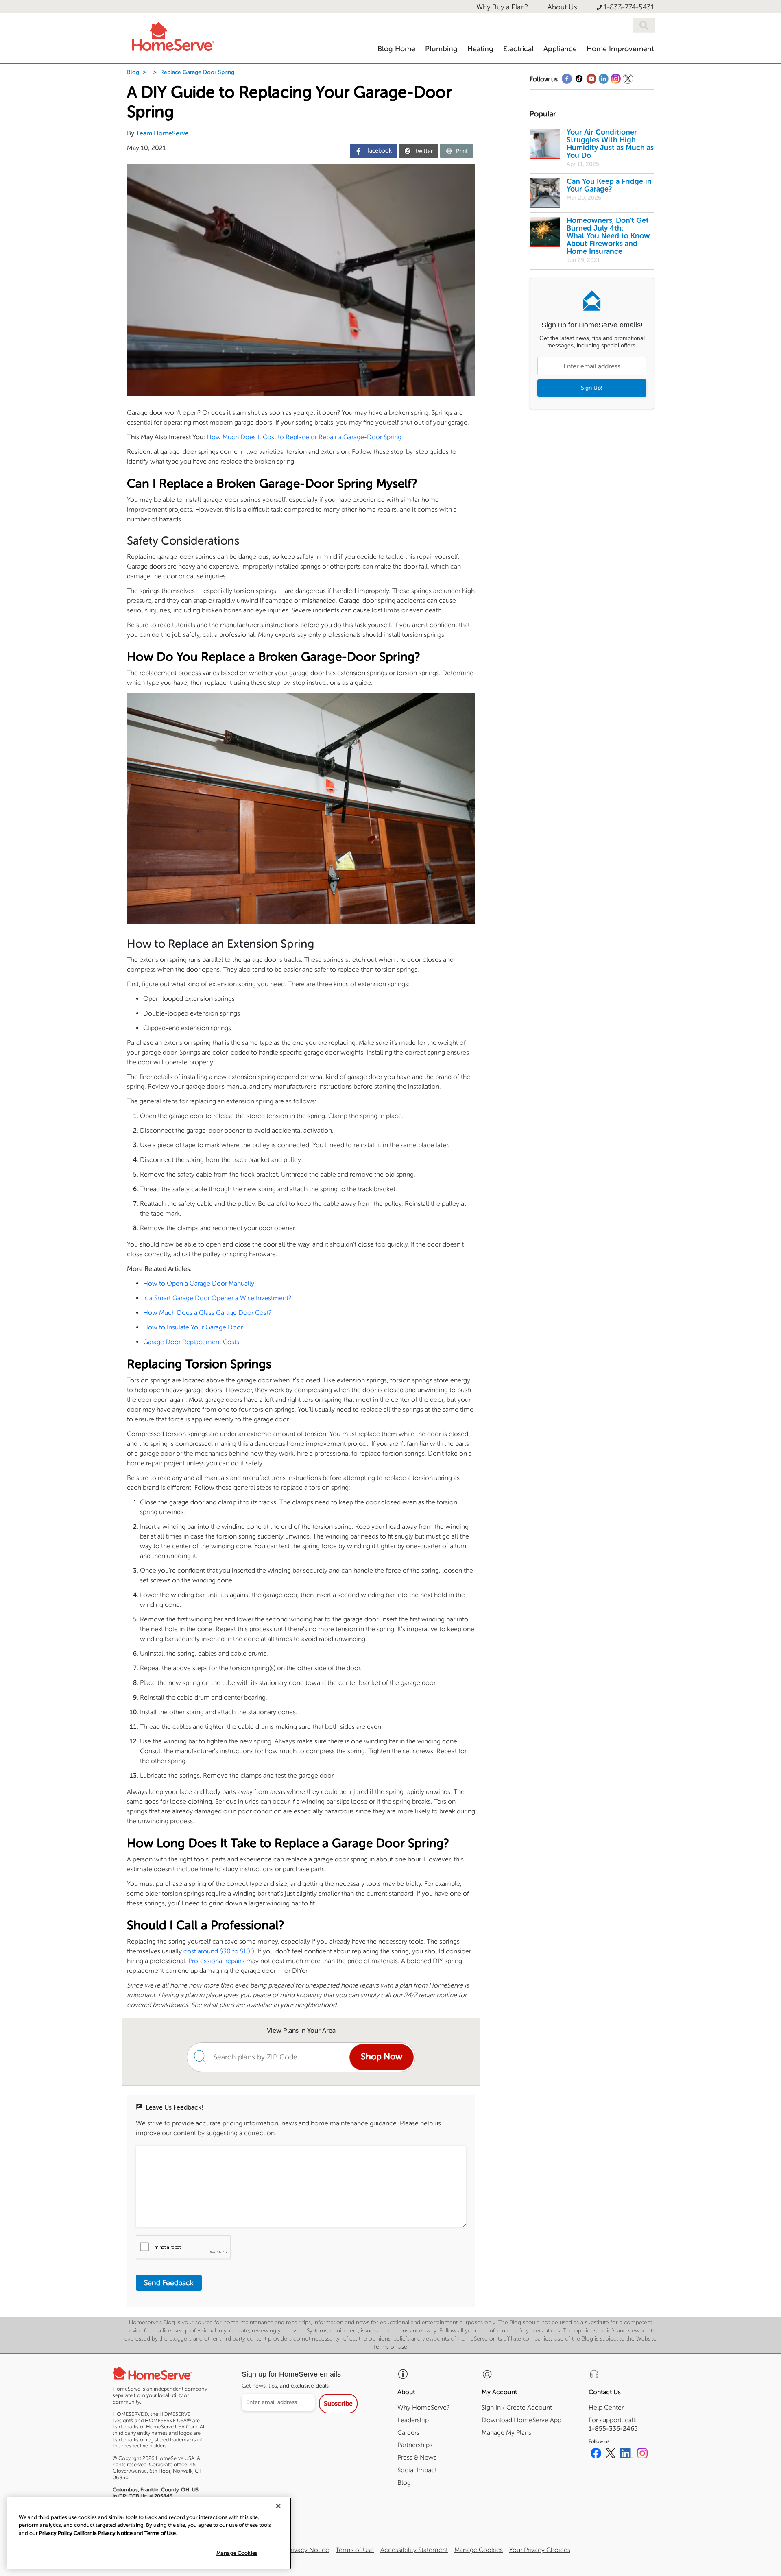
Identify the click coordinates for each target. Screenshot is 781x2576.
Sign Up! (592, 388)
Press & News (417, 2457)
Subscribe (338, 2403)
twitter (424, 151)
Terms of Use (355, 2550)
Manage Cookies (237, 2553)
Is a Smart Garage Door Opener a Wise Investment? (217, 1298)
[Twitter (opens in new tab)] (611, 2454)
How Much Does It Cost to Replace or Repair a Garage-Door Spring (304, 437)
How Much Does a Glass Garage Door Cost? (207, 1313)
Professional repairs (216, 1961)
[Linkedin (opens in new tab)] (626, 2454)
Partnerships (415, 2445)
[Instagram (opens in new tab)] (642, 2454)
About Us (562, 7)
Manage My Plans (506, 2433)
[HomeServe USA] (172, 35)
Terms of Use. (391, 2347)
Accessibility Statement (414, 2550)
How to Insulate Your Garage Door (193, 1327)
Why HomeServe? (423, 2407)
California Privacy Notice (293, 2550)
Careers (408, 2433)
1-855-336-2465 (613, 2429)
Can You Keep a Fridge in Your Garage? (609, 185)
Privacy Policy (56, 2533)
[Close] (278, 2506)
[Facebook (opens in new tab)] (596, 2454)
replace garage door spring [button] (197, 72)
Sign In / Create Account (517, 2407)
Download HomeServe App (521, 2420)
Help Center (606, 2407)
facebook (379, 151)
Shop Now (382, 2057)
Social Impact (417, 2470)
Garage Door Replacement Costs (191, 1342)
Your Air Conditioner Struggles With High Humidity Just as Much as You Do (610, 144)
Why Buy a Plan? (502, 7)
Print (462, 151)
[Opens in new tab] (567, 81)
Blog (133, 72)
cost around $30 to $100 (219, 1951)
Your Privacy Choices (540, 2550)
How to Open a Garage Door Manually (199, 1283)
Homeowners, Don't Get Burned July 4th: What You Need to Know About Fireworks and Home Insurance (608, 236)
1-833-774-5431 (629, 7)
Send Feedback (169, 2283)
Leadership (413, 2420)
